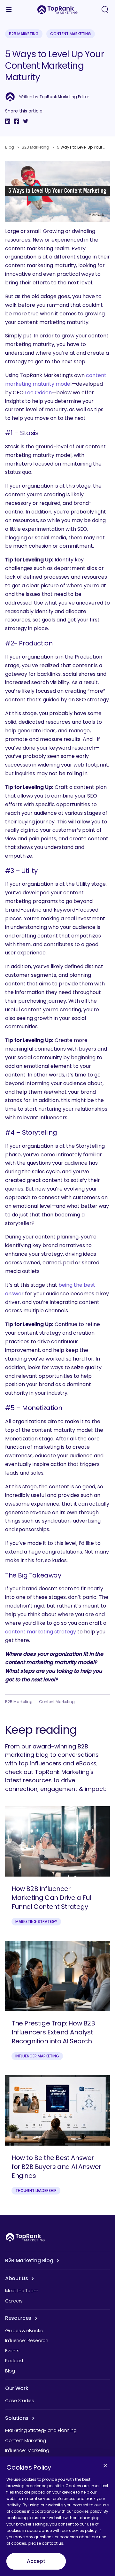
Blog (10, 147)
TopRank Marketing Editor (64, 97)
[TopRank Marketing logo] (25, 2237)
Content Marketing (71, 34)
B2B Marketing (24, 34)
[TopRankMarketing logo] (57, 10)
